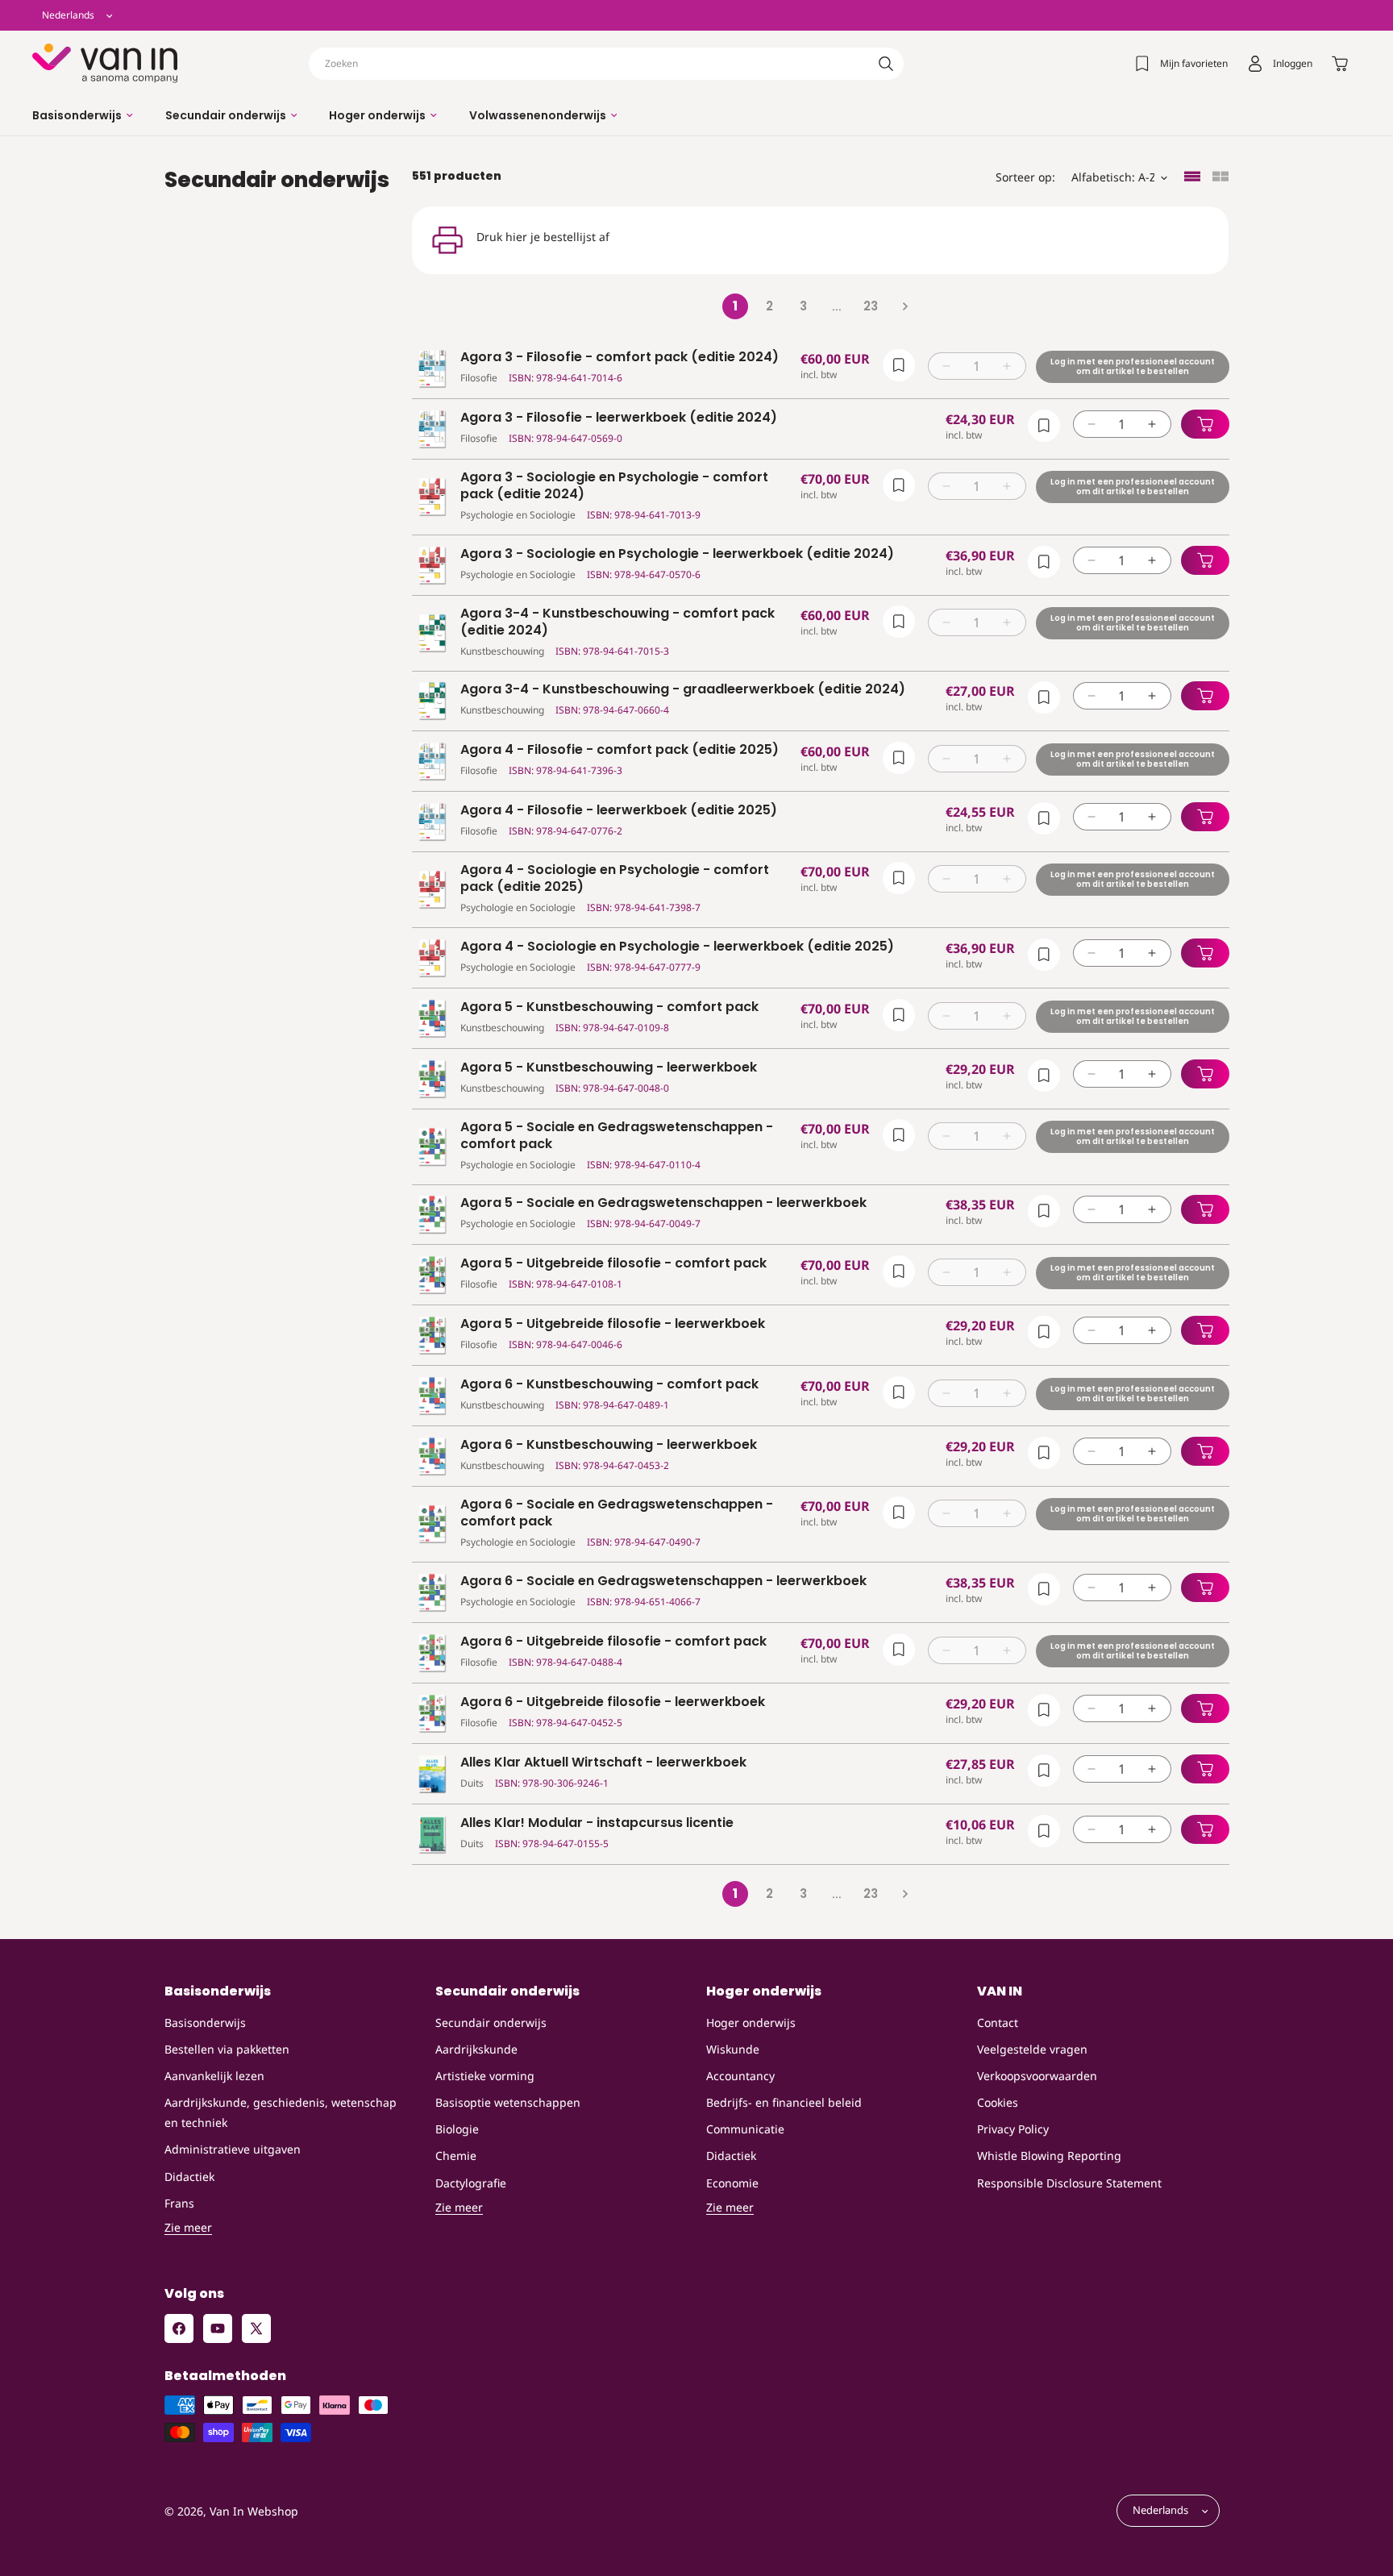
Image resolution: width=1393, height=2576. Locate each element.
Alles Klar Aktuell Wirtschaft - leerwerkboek (603, 1763)
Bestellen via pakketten (227, 2049)
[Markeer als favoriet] (898, 365)
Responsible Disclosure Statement (1069, 2183)
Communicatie (745, 2129)
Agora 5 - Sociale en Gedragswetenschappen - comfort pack (617, 1136)
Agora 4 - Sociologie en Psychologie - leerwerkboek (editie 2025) (677, 947)
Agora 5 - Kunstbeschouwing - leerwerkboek (609, 1068)
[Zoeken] (886, 64)
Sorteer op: (1025, 177)
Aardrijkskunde (476, 2049)
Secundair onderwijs (491, 2023)
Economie (732, 2183)
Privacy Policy (1013, 2129)
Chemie (456, 2156)
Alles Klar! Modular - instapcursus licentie (597, 1823)
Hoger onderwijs (751, 2023)
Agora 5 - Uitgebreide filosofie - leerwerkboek (613, 1324)
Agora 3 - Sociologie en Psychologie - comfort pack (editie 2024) (614, 486)
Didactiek (189, 2176)
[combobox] (606, 64)
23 (871, 306)
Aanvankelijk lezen (214, 2076)
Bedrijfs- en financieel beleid (784, 2102)
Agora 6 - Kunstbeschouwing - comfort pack (609, 1385)
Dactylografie (471, 2183)
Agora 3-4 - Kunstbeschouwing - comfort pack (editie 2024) (617, 622)
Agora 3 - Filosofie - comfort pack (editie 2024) (620, 358)
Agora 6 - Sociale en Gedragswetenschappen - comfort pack (617, 1513)
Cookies (998, 2102)
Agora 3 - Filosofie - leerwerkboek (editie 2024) (619, 418)
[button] (83, 115)
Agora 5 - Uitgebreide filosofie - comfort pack (613, 1264)
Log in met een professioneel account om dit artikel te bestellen (1132, 366)
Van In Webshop (254, 2511)
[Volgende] (904, 306)
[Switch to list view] (1192, 178)
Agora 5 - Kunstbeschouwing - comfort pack (609, 1007)
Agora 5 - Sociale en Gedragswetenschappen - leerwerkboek (663, 1203)
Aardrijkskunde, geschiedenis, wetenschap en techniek (281, 2112)
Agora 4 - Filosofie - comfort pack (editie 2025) (620, 750)
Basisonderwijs (205, 2023)
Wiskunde (733, 2049)
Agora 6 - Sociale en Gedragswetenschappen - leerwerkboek (663, 1581)
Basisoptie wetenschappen (508, 2102)
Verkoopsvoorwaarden (1037, 2076)
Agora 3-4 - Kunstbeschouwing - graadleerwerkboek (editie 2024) (683, 690)
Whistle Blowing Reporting (1049, 2156)
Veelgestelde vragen (1032, 2049)
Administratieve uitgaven (233, 2149)
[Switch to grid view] (1220, 178)
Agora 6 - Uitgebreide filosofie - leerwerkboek (613, 1702)
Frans (179, 2203)
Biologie (457, 2129)
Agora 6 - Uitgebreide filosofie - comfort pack (613, 1642)
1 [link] (735, 306)
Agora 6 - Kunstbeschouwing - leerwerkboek (609, 1445)
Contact (998, 2023)
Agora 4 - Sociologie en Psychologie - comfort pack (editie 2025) (615, 879)
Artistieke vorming (485, 2076)
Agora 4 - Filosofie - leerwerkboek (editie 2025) (619, 811)
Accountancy (740, 2076)
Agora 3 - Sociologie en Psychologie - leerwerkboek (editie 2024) (677, 554)
